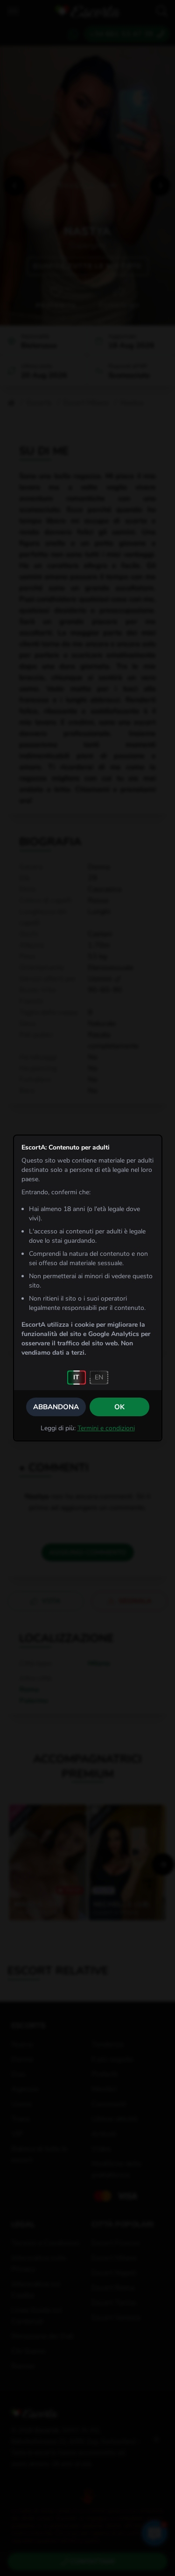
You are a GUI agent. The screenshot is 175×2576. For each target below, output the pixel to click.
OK (119, 1407)
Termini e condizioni (106, 1428)
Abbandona (56, 1407)
